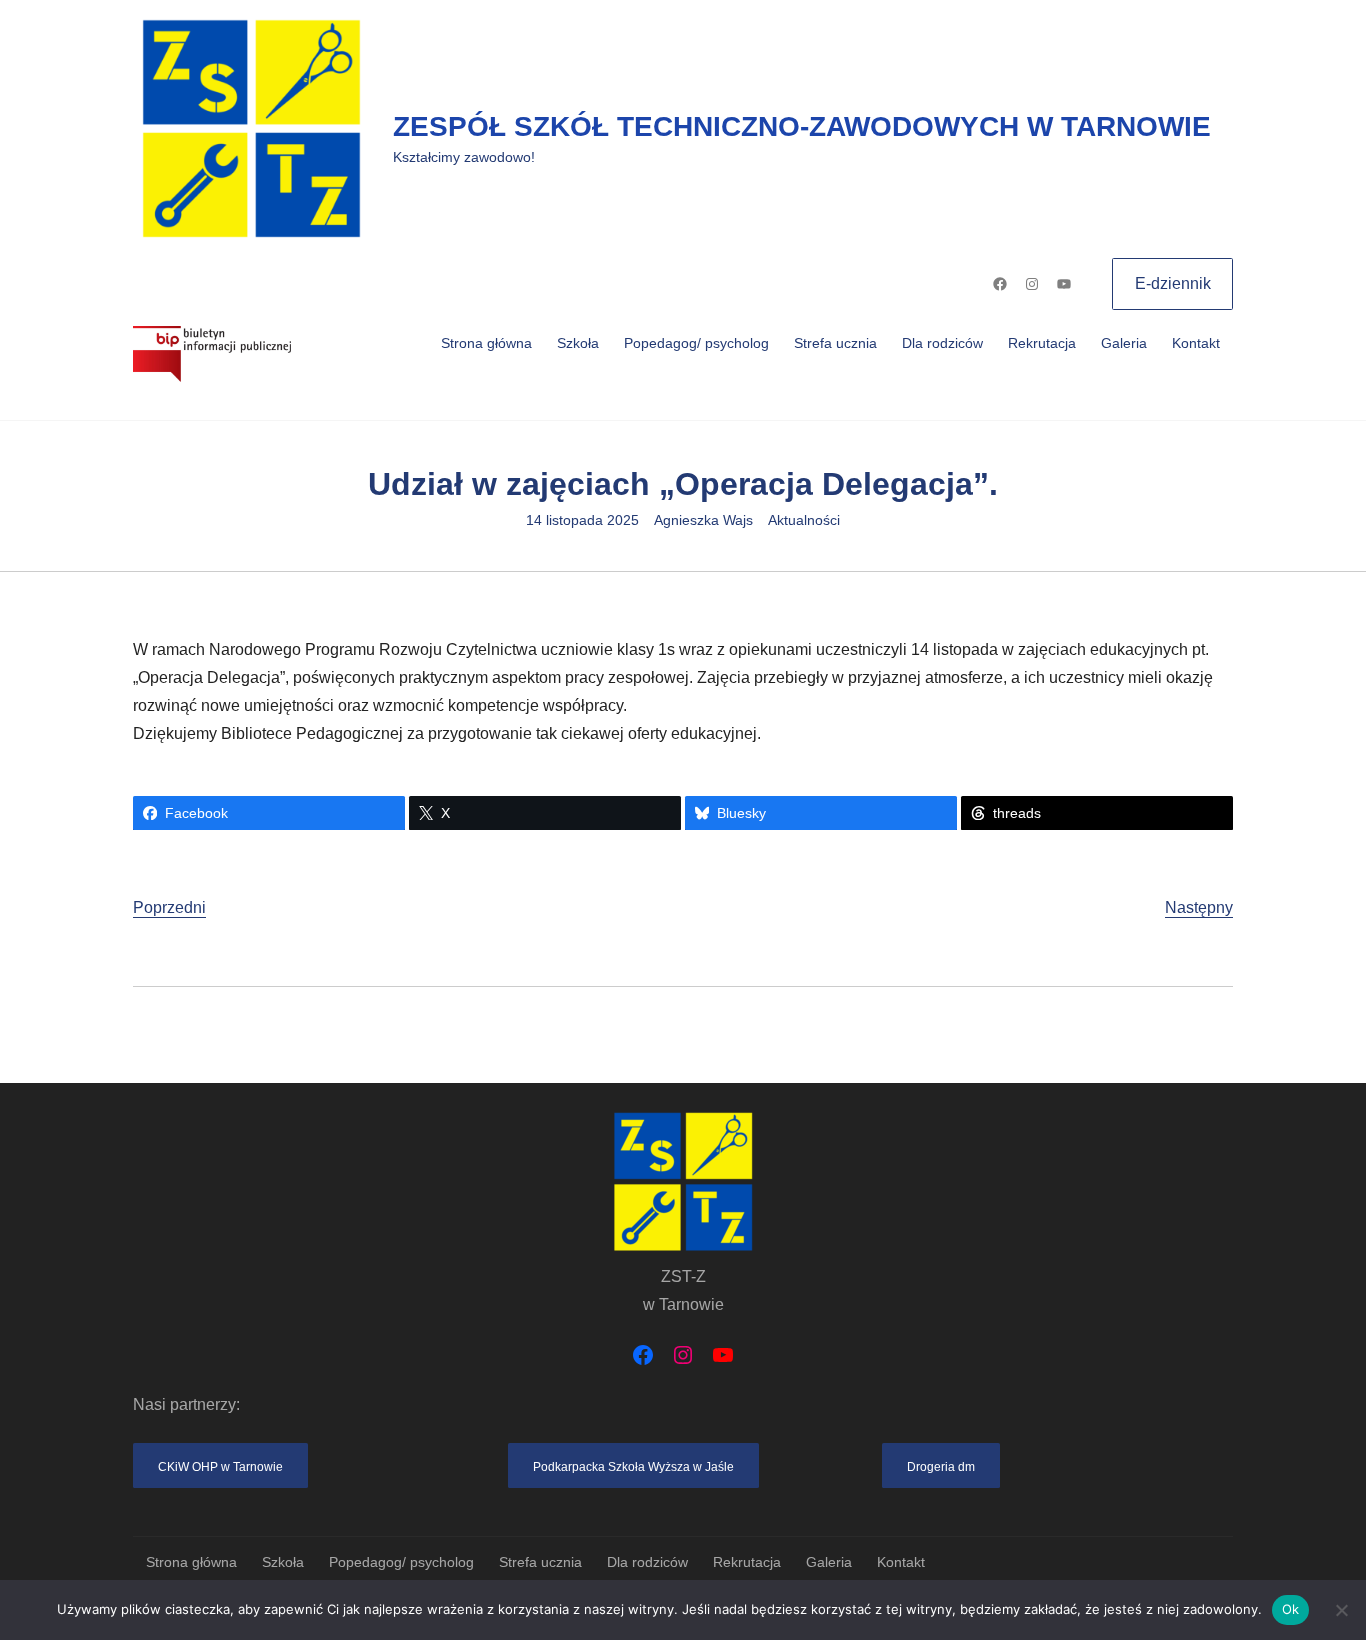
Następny (1199, 907)
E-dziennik (1173, 283)
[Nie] (1341, 1610)
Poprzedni (169, 907)
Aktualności (804, 520)
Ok (1291, 1609)
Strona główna (486, 343)
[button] (220, 1465)
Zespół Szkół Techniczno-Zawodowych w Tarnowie (802, 126)
